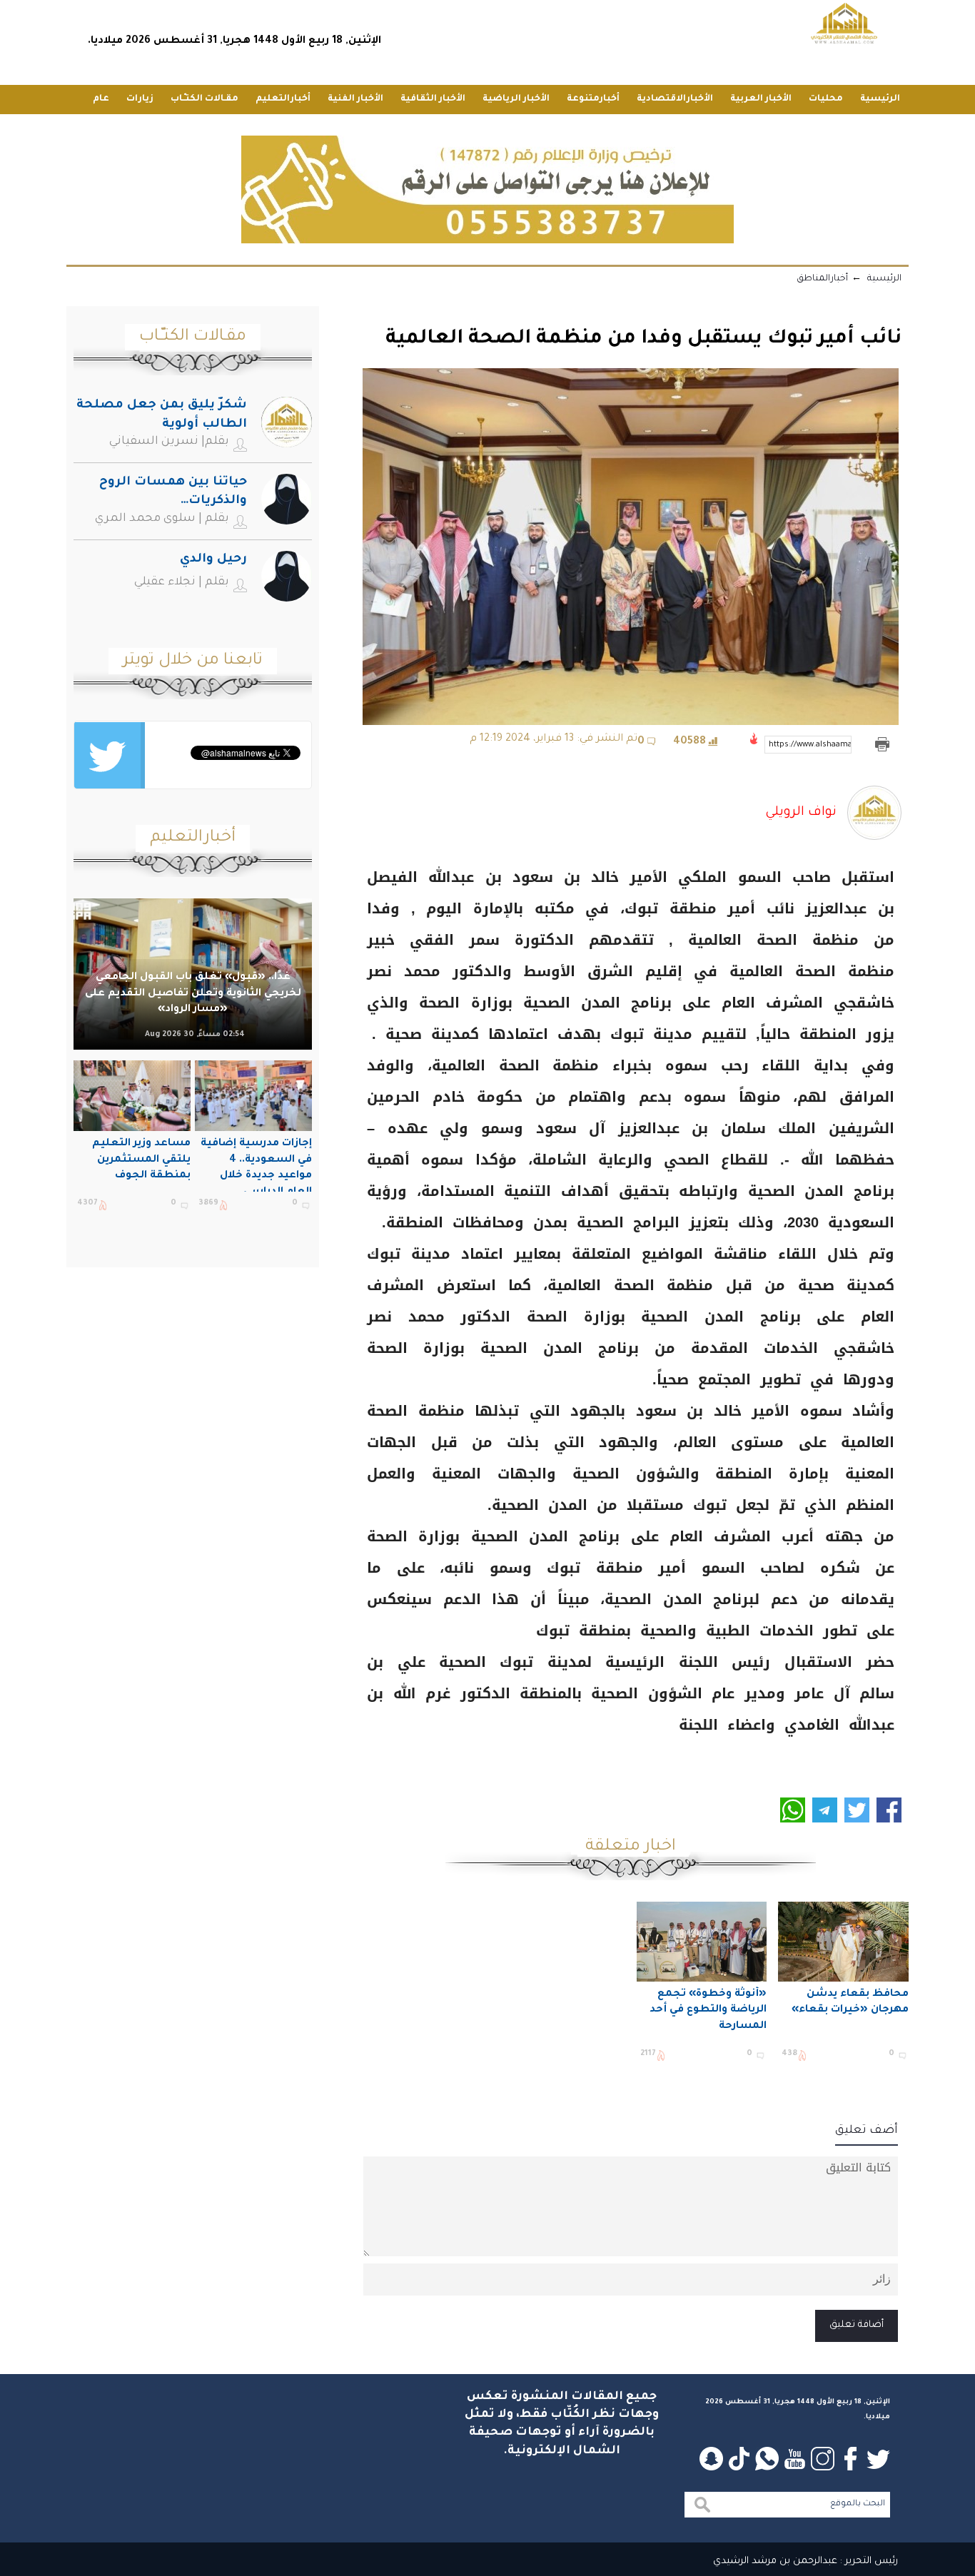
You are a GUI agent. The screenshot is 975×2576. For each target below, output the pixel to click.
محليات (826, 99)
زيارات (140, 99)
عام (101, 99)
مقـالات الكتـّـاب (204, 99)
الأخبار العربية (761, 99)
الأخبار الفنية (355, 99)
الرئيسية (880, 99)
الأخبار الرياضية (516, 99)
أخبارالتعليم (283, 99)
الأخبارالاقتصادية (675, 99)
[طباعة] (882, 745)
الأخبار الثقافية (433, 99)
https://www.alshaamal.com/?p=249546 (810, 745)
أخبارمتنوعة (593, 99)
